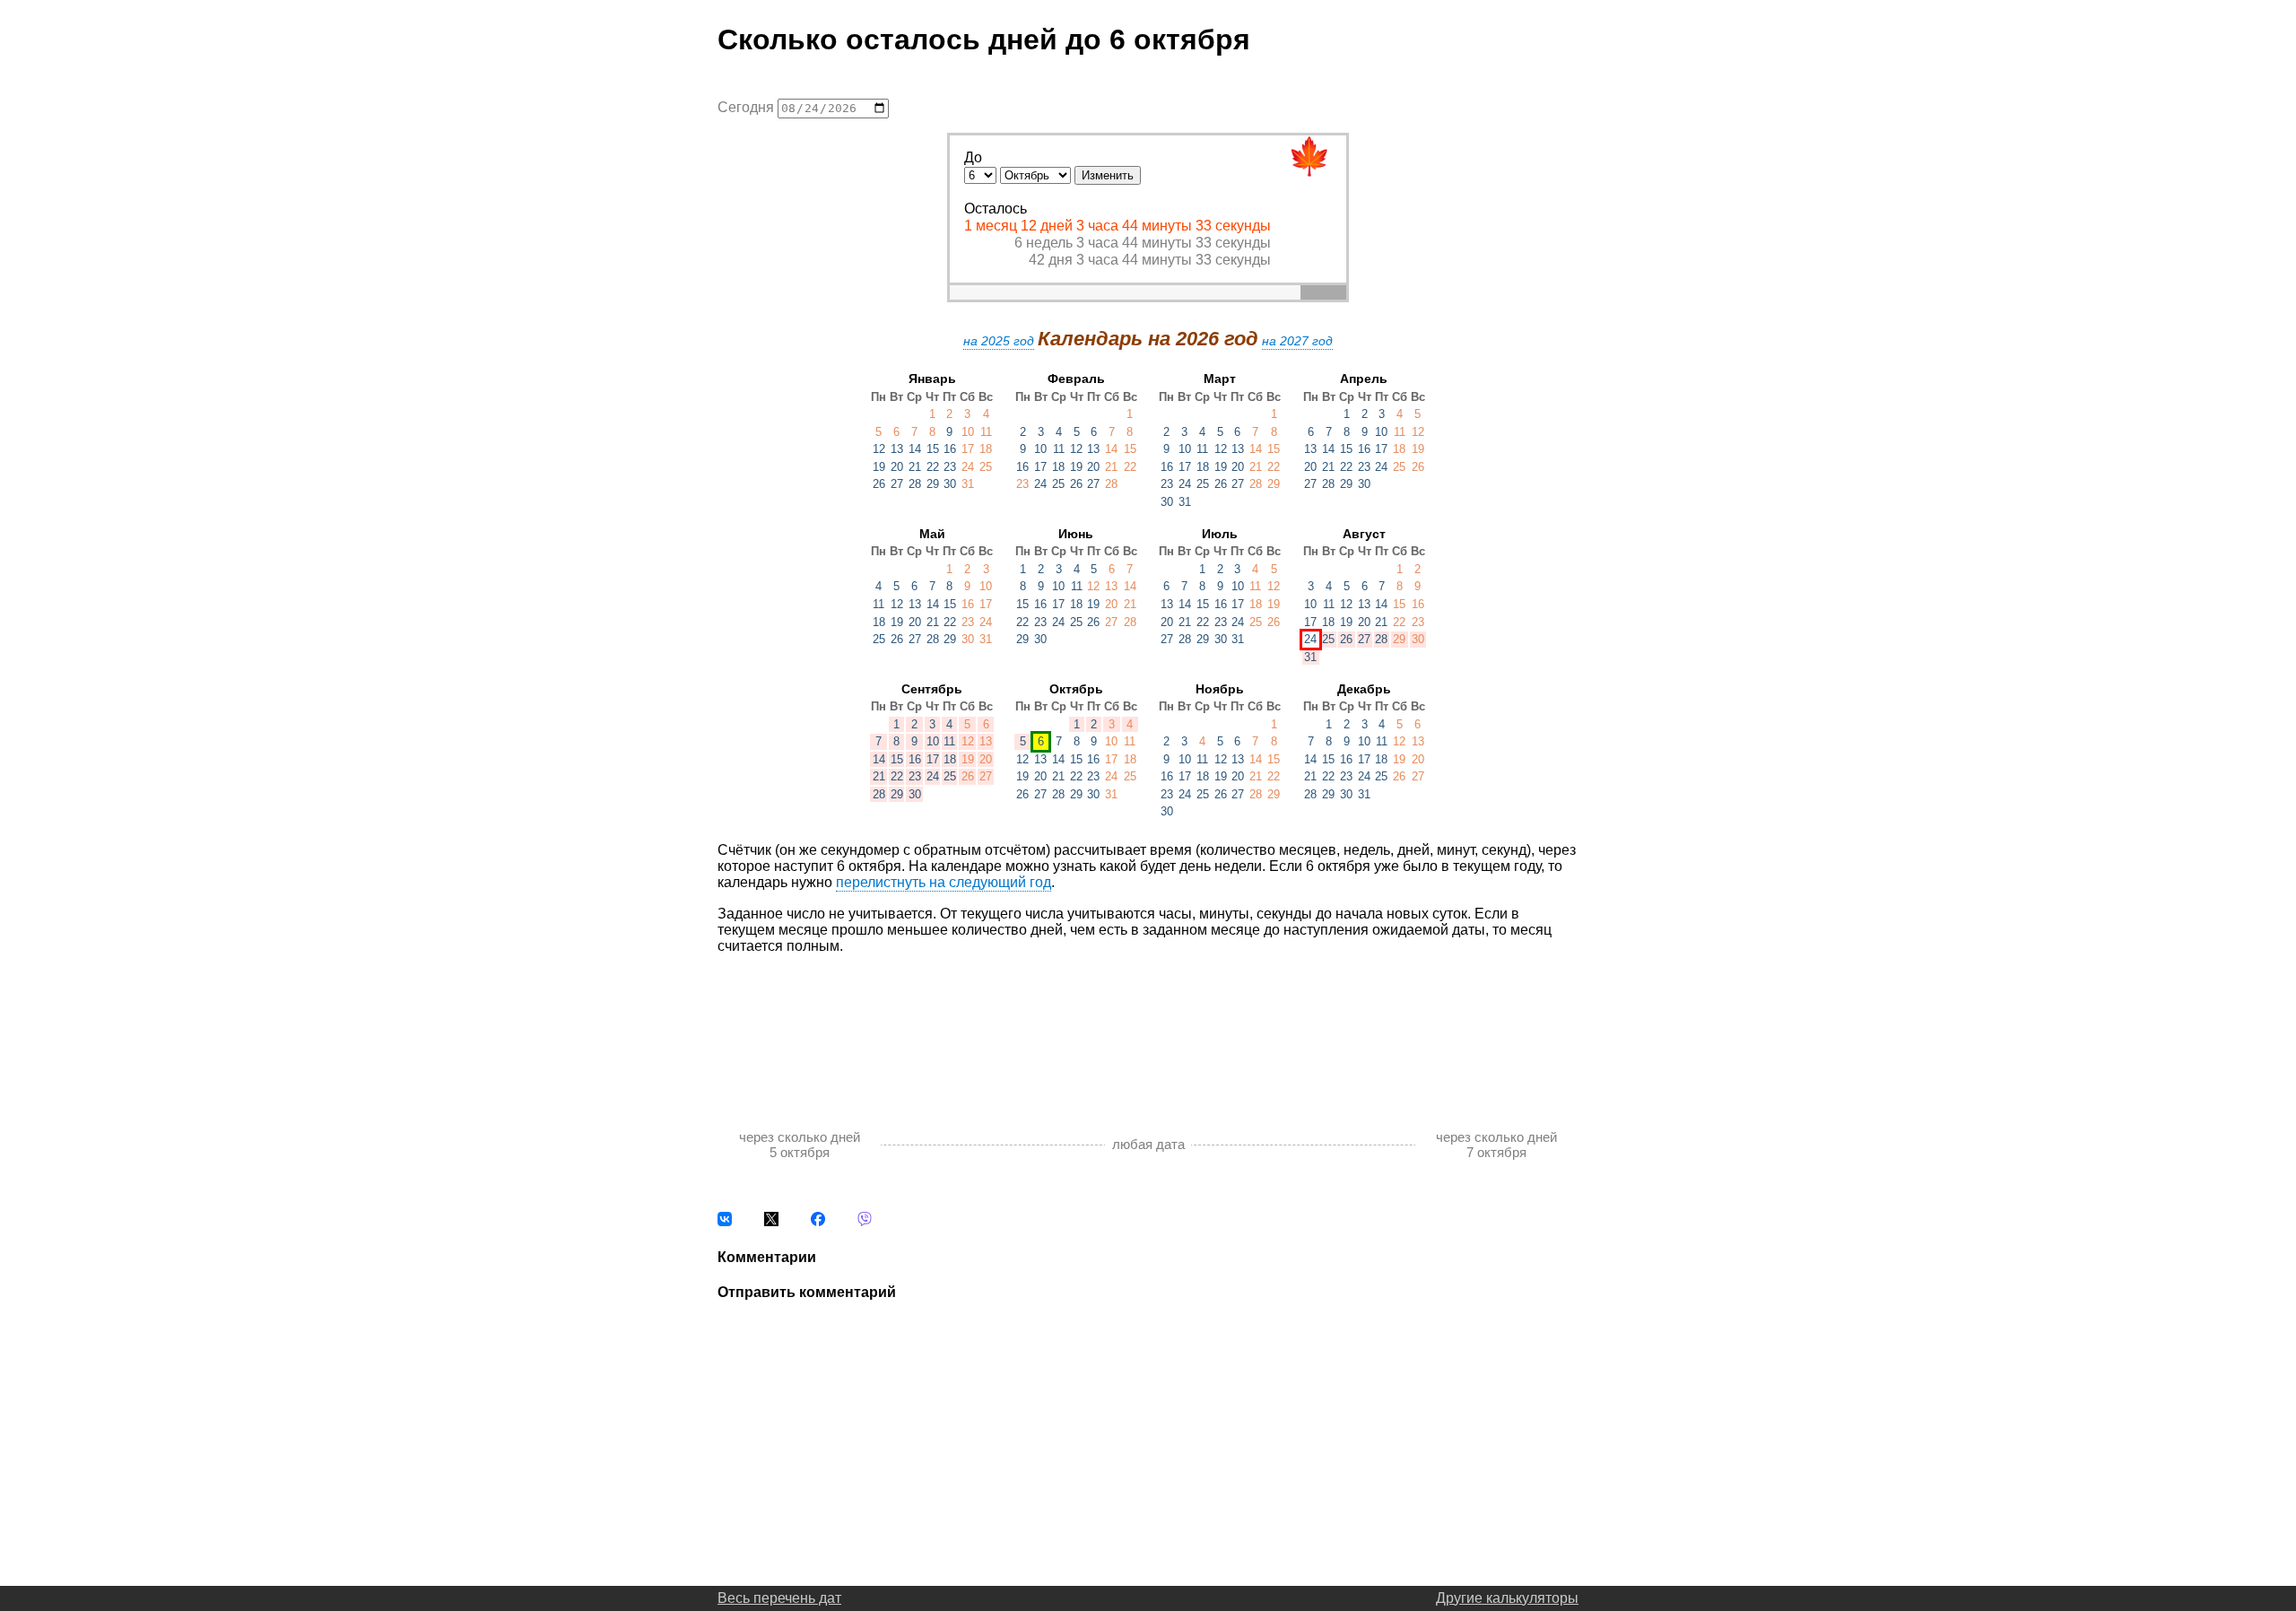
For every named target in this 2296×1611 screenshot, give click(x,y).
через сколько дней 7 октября (1496, 1145)
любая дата (1148, 1144)
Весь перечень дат (779, 1598)
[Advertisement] (1148, 1023)
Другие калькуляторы (1507, 1598)
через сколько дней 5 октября (800, 1145)
